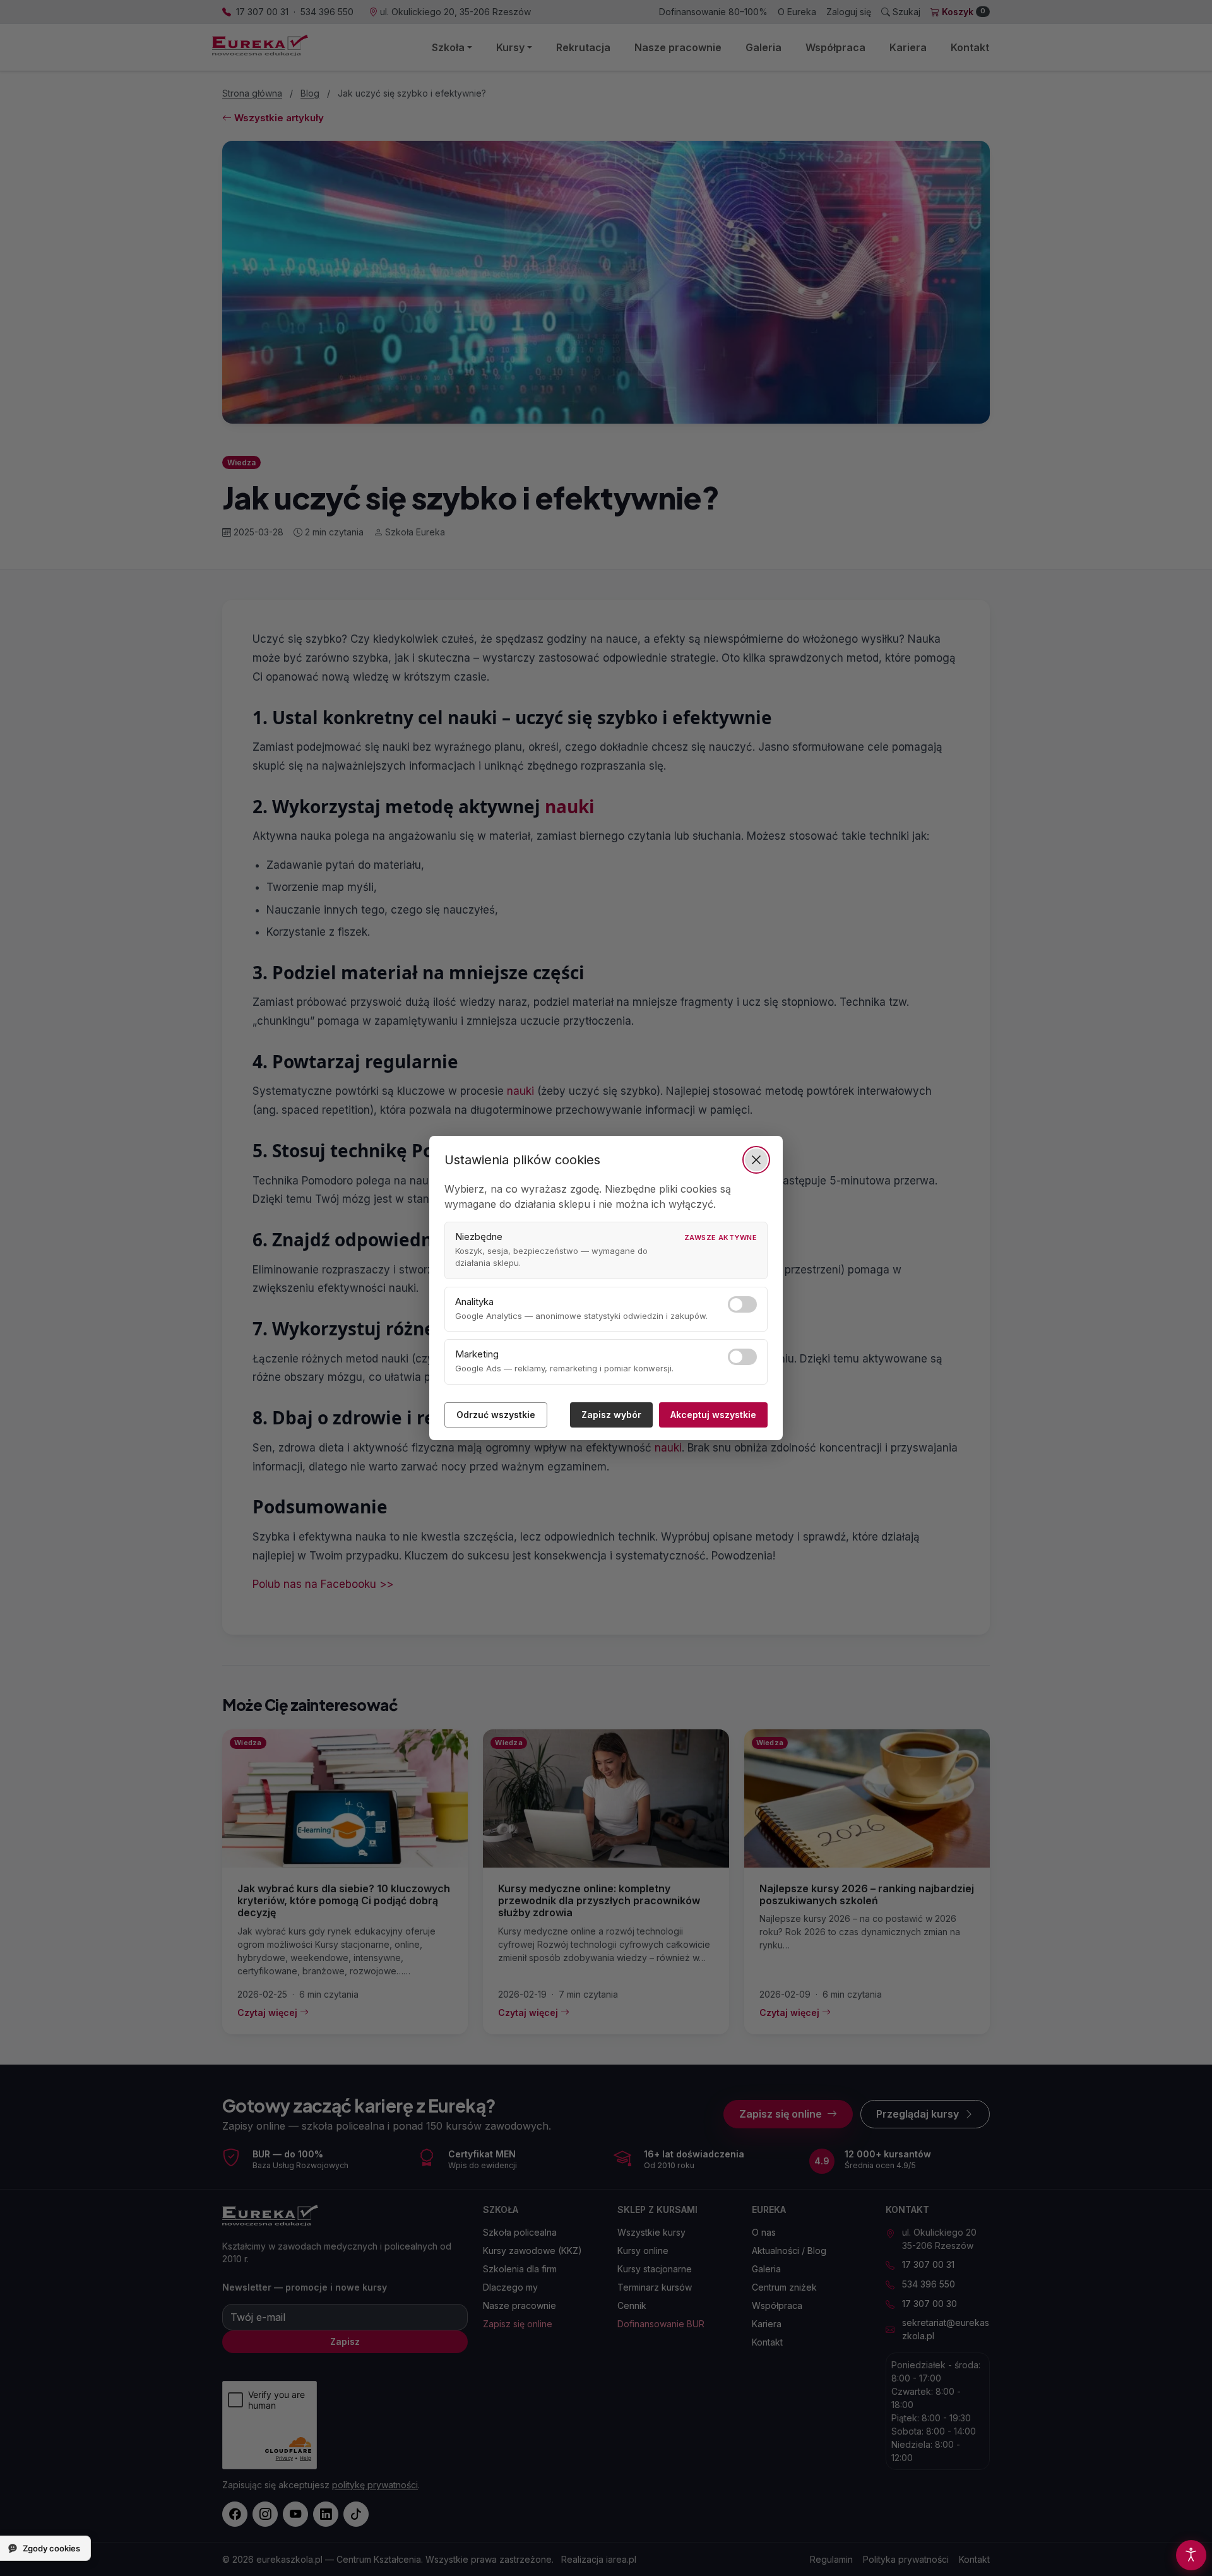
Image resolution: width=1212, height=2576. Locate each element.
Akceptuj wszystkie (713, 1415)
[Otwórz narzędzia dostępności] (1191, 2555)
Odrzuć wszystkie (496, 1415)
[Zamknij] (756, 1160)
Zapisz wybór (611, 1415)
